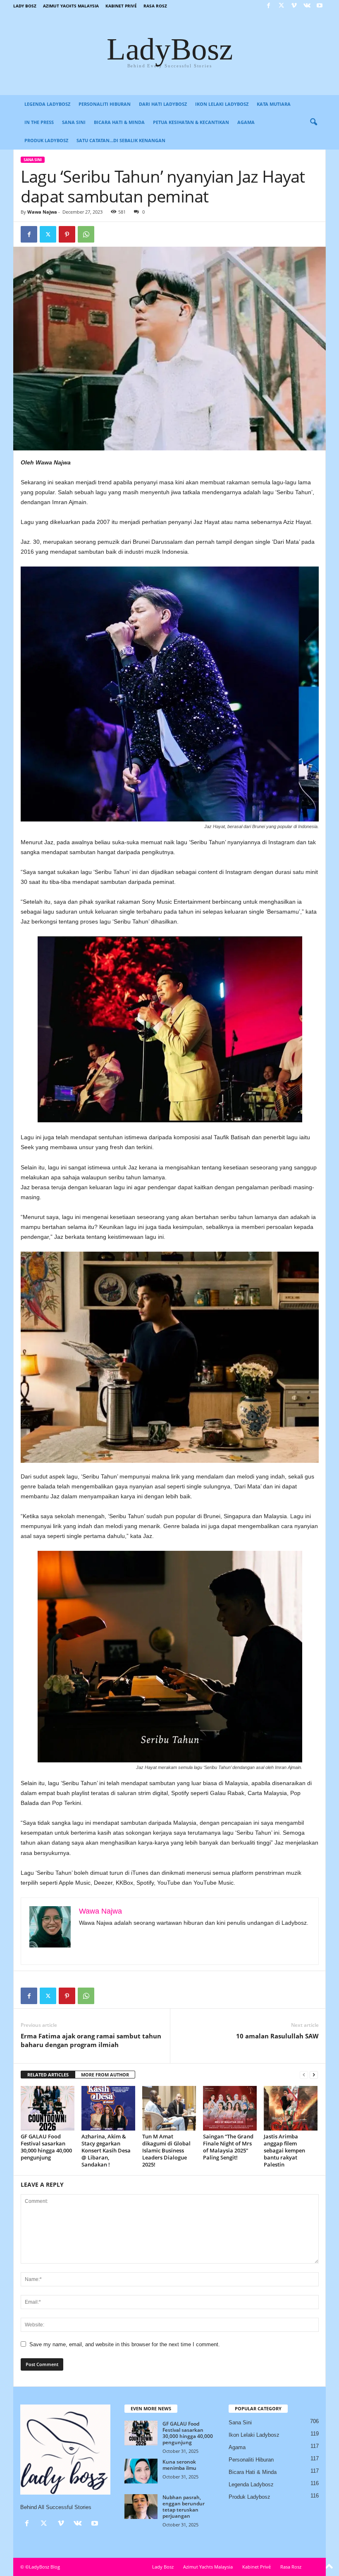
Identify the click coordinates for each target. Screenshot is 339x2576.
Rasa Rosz (155, 6)
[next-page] (314, 2075)
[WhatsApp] (86, 234)
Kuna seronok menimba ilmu (179, 2465)
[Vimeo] (294, 6)
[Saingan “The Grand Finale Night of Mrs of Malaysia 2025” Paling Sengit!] (230, 2108)
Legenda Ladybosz (47, 104)
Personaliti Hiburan (105, 104)
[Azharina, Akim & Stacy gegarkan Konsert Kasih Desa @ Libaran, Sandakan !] (108, 2108)
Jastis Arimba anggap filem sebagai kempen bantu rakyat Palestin (284, 2150)
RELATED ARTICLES (48, 2075)
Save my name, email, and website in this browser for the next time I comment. (125, 2344)
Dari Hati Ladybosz (163, 104)
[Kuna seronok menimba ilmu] (141, 2471)
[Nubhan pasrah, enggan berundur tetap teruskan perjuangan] (141, 2507)
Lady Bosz (25, 6)
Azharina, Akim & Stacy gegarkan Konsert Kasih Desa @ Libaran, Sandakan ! (106, 2150)
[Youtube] (320, 6)
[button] (313, 122)
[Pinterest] (67, 234)
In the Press (39, 122)
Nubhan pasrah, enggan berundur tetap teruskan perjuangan (184, 2507)
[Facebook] (268, 6)
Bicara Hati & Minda (119, 122)
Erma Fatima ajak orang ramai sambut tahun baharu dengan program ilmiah (91, 2040)
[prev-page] (304, 2075)
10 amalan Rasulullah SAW (277, 2036)
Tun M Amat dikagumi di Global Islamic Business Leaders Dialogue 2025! (166, 2150)
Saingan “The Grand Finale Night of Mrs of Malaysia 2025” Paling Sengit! (228, 2147)
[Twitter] (281, 6)
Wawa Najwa (42, 212)
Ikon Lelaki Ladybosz (222, 104)
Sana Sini (74, 122)
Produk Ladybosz (46, 140)
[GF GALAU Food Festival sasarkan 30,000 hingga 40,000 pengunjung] (48, 2108)
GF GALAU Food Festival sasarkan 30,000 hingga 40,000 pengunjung (46, 2147)
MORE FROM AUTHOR (105, 2075)
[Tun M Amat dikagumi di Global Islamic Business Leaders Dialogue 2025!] (169, 2108)
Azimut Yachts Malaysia (71, 6)
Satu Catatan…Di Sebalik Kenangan (121, 140)
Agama (246, 122)
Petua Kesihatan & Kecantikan (191, 122)
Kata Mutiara (274, 104)
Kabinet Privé (121, 6)
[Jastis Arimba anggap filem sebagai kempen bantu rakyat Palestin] (291, 2108)
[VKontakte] (307, 6)
